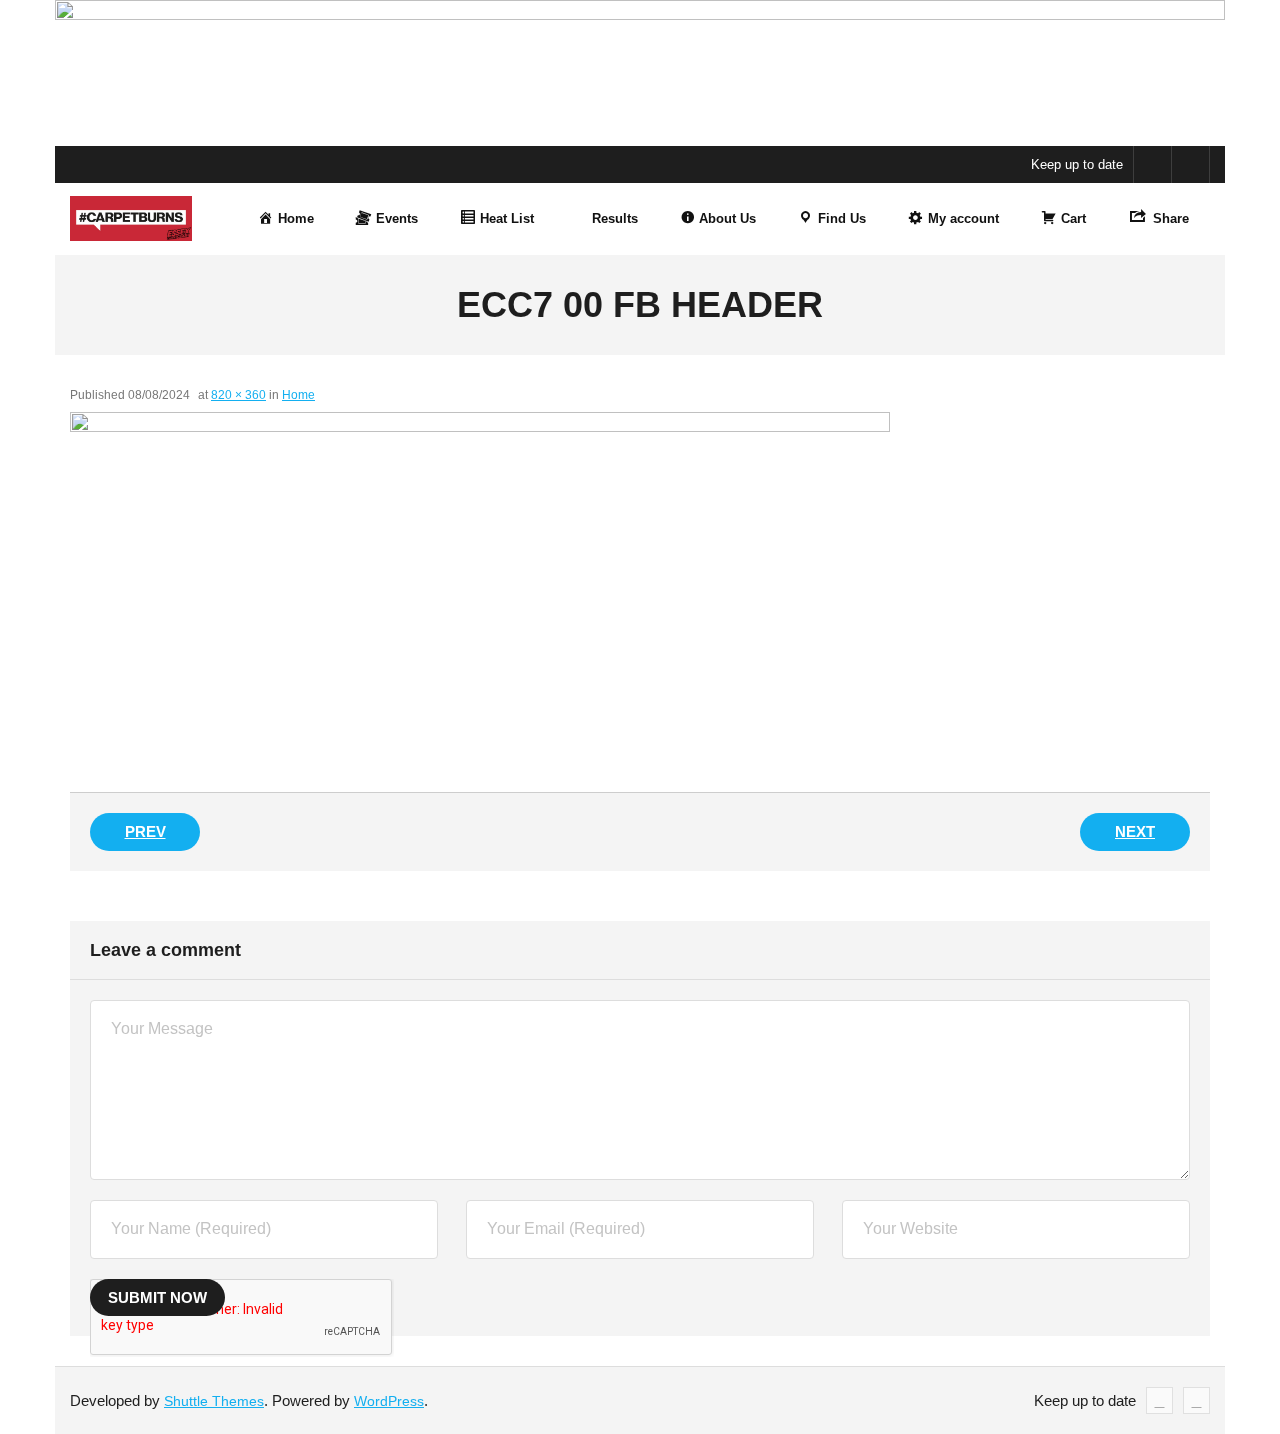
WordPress (389, 1401)
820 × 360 (238, 395)
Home (298, 395)
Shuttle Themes (214, 1401)
